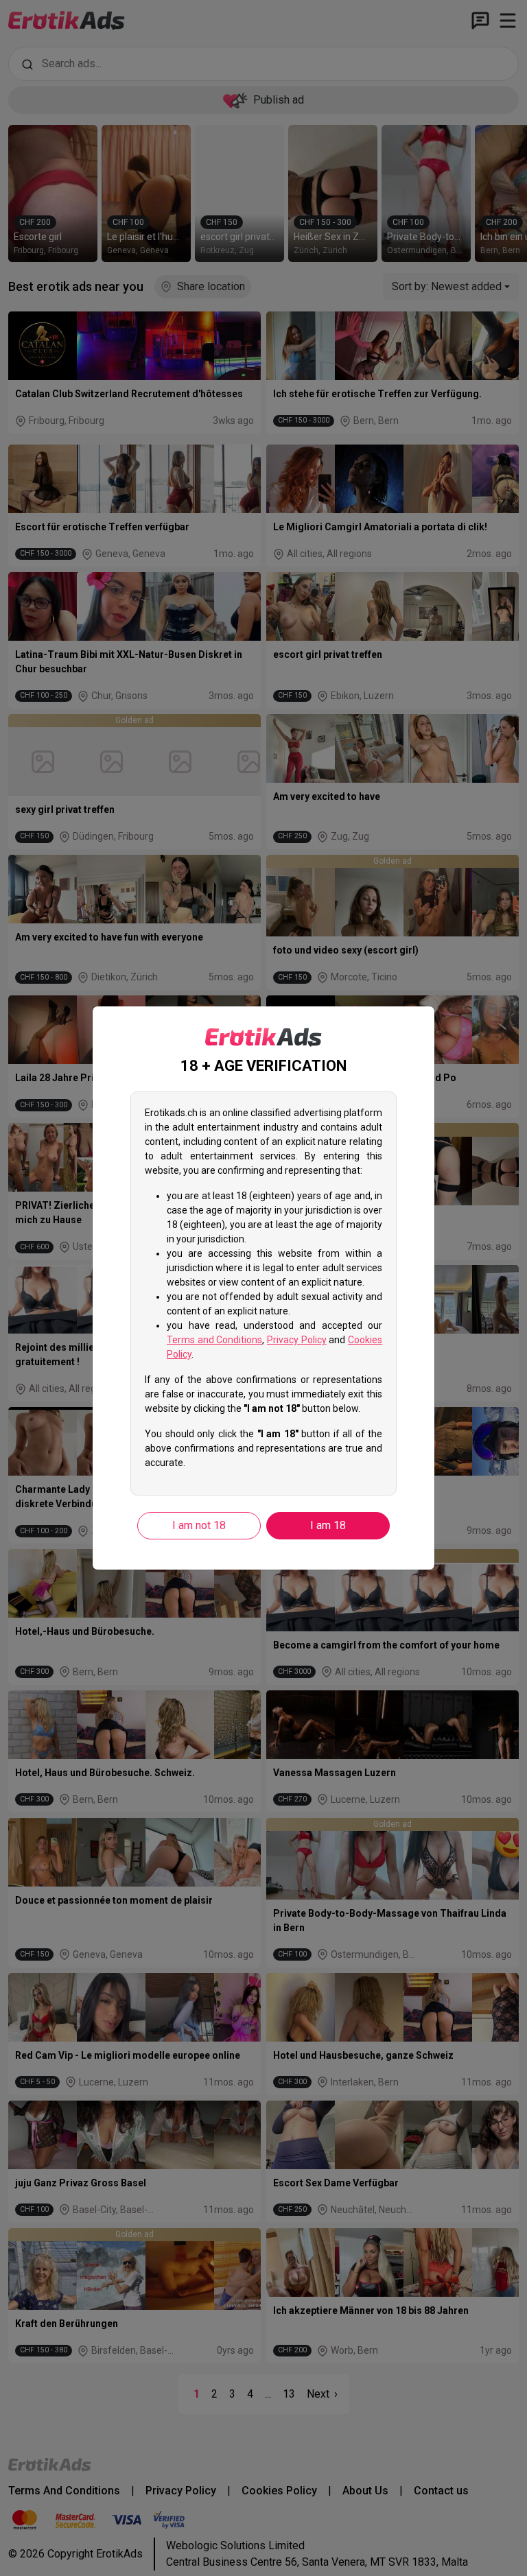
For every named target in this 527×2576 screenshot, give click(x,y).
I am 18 (328, 1525)
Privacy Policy (297, 1340)
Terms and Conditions (214, 1340)
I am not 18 (199, 1525)
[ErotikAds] (263, 1037)
